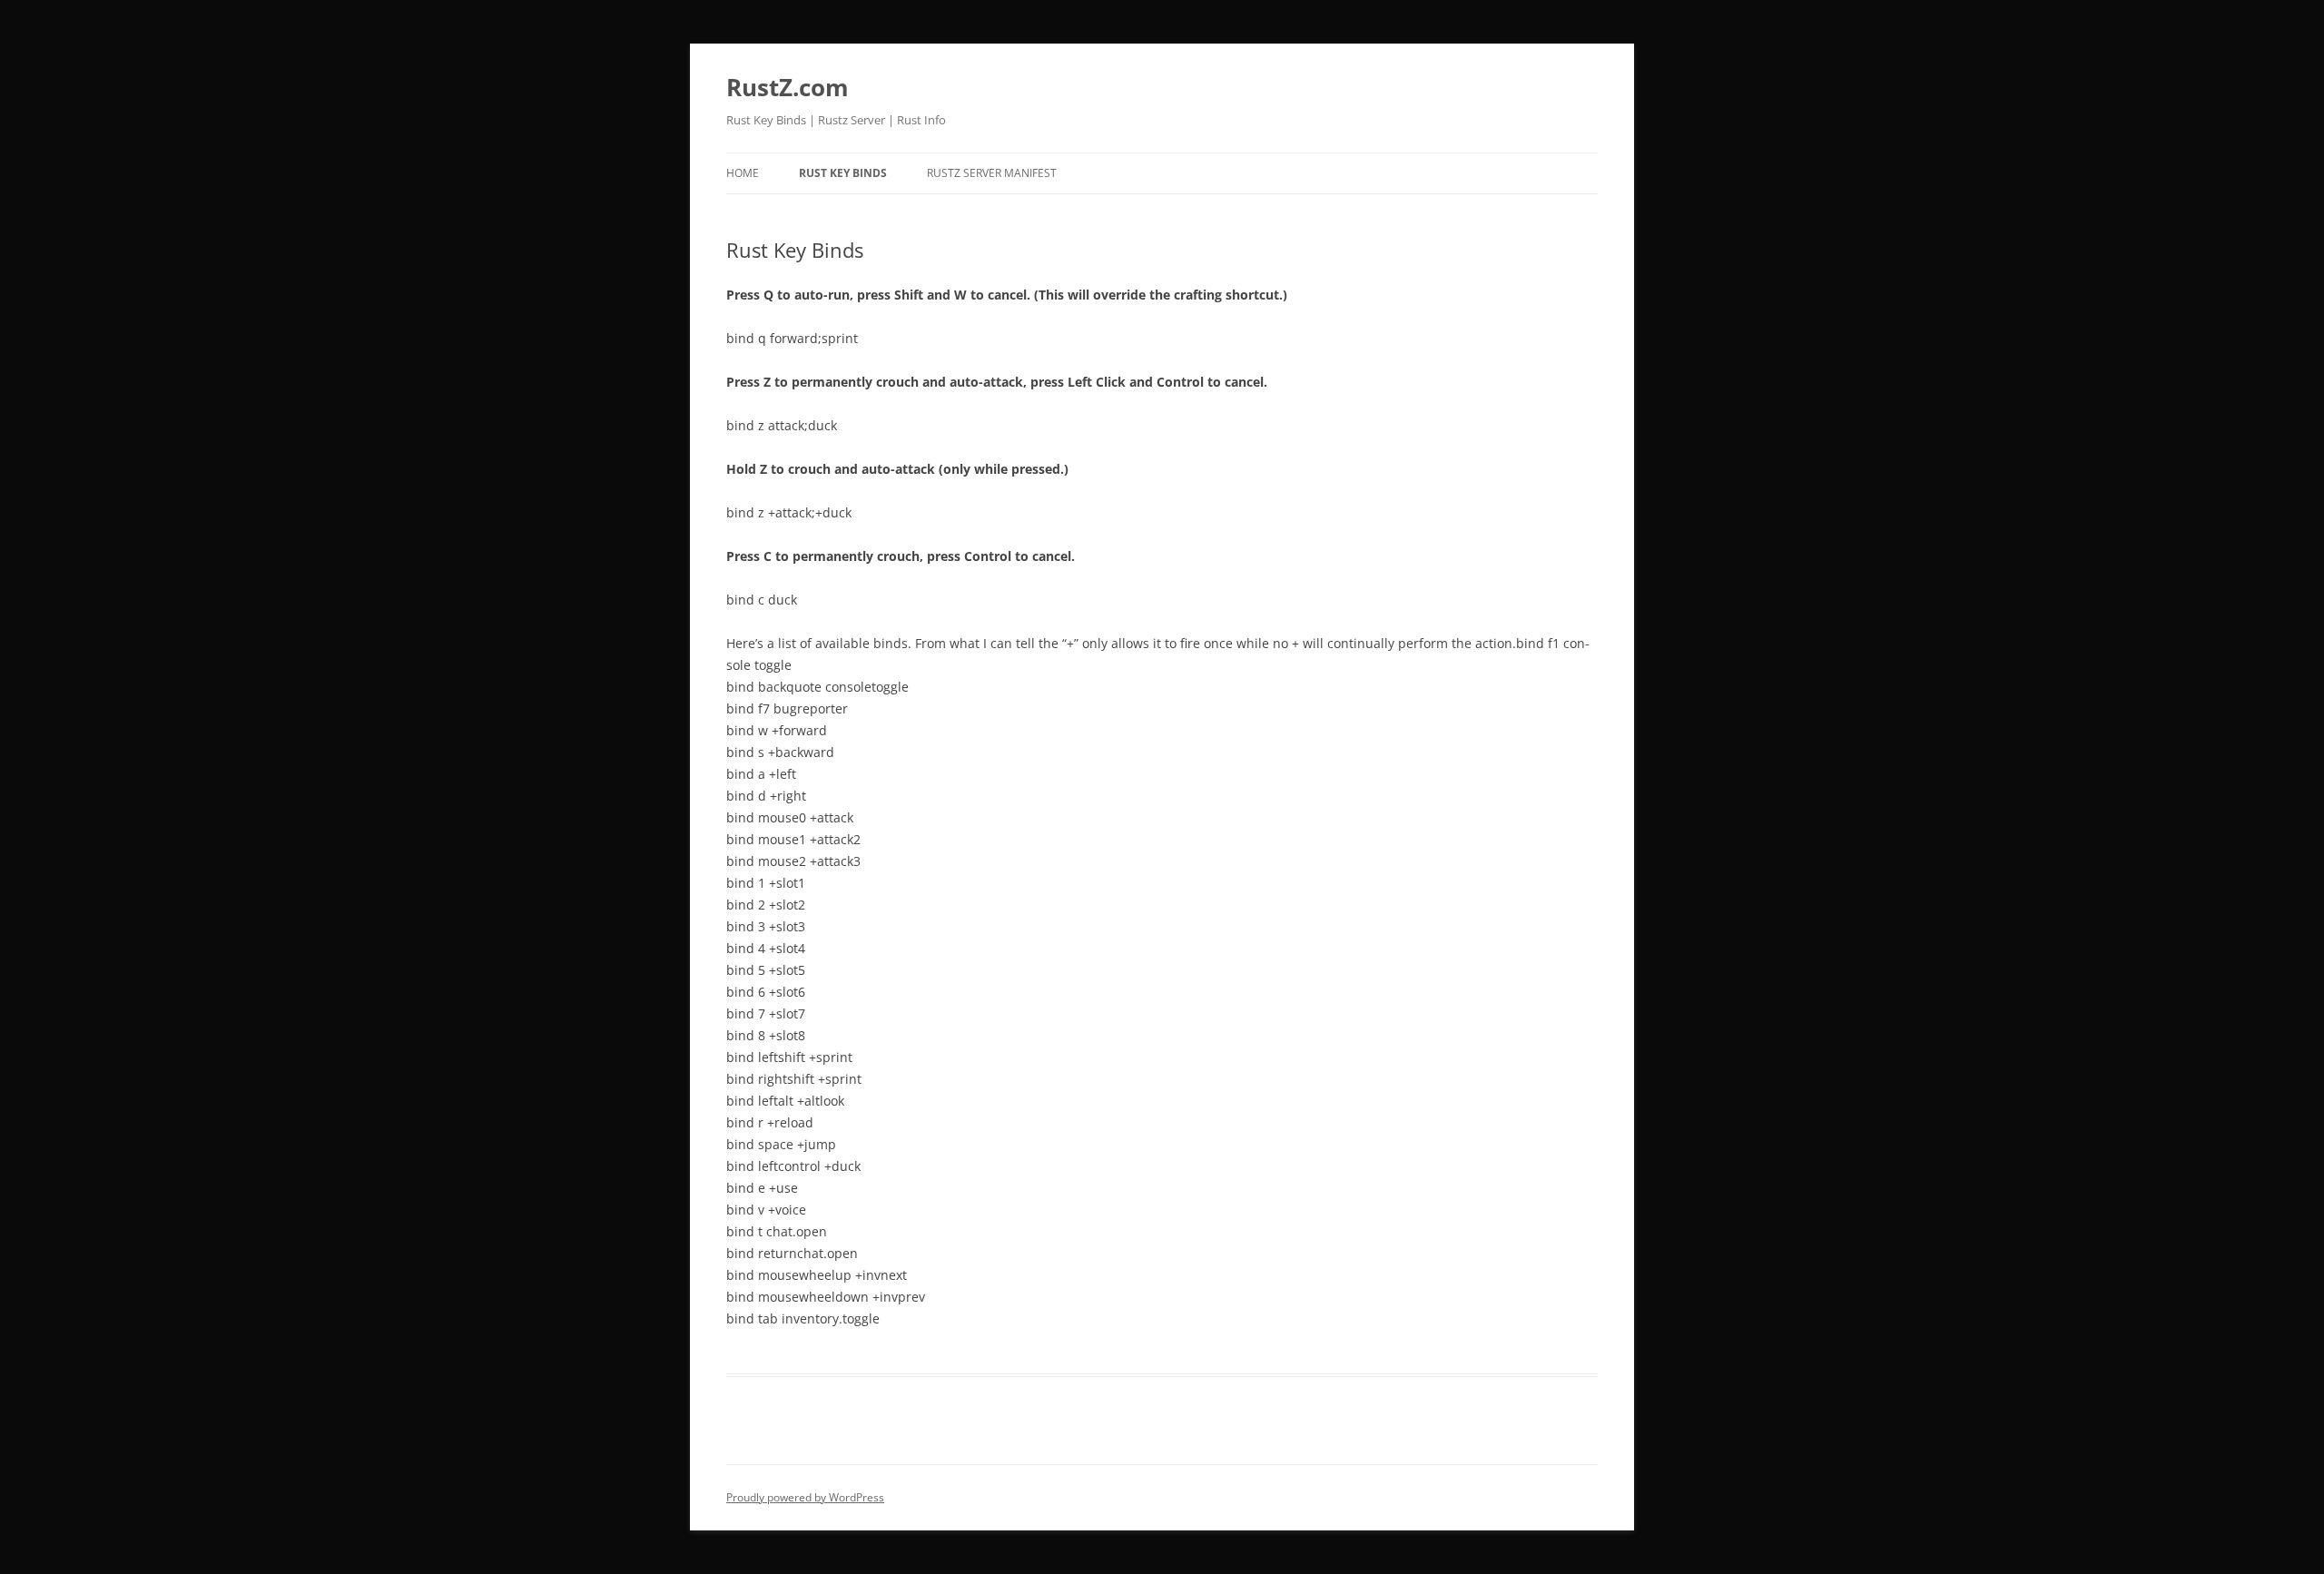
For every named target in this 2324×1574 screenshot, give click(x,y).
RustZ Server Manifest (992, 173)
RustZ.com (788, 87)
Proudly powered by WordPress (805, 1497)
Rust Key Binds (843, 173)
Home (743, 173)
